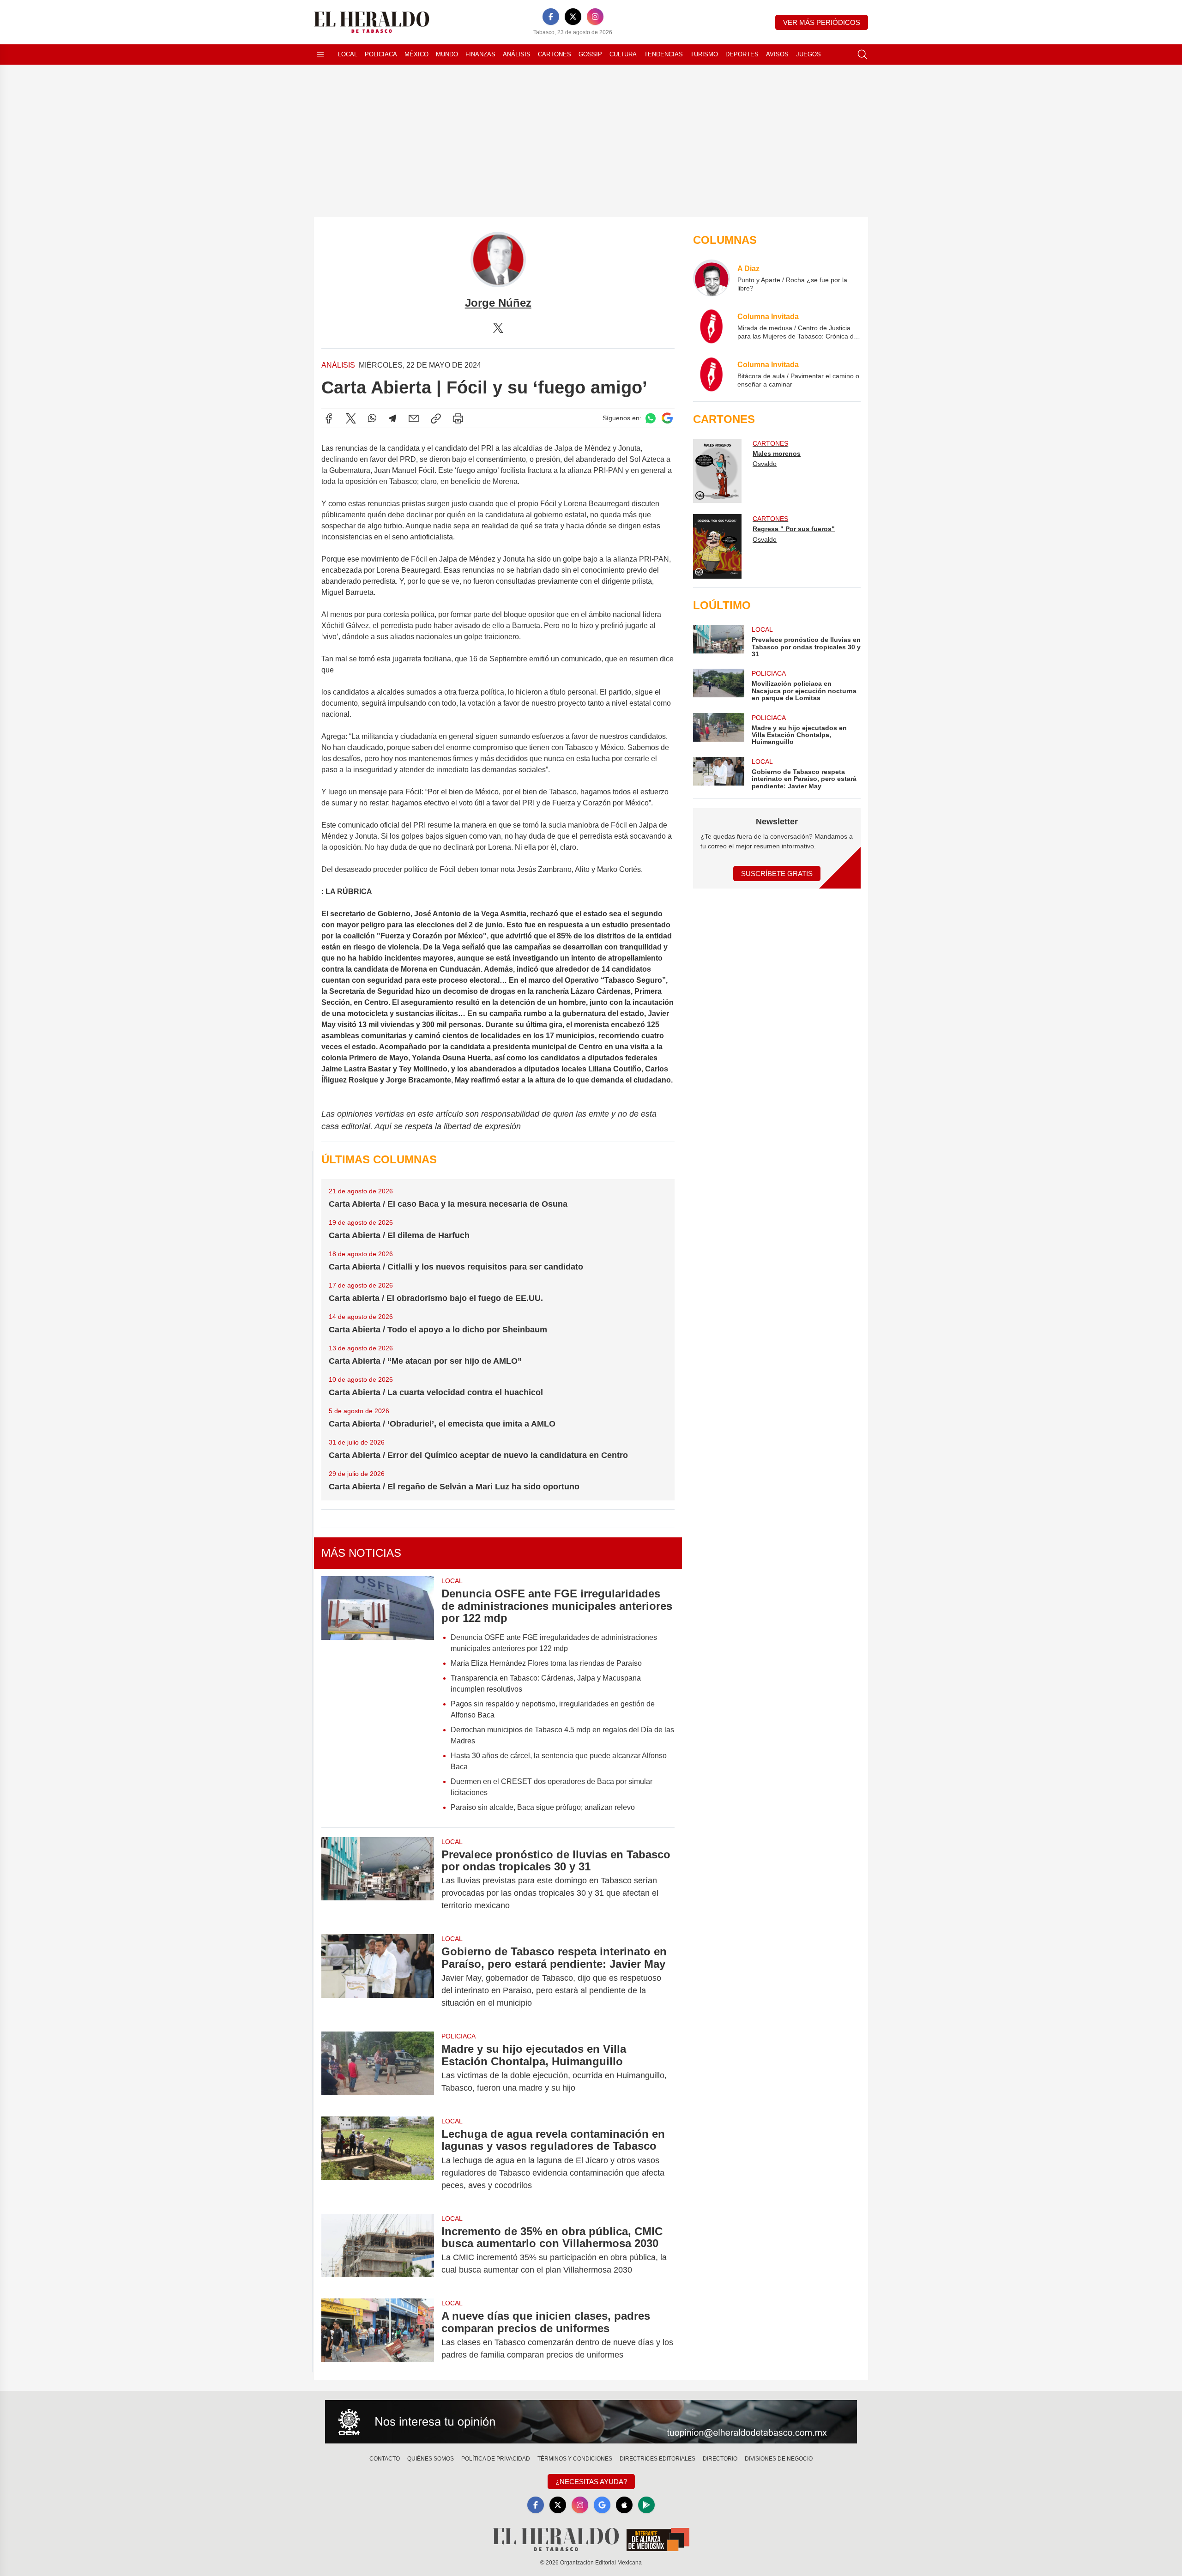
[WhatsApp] (372, 418)
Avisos (777, 54)
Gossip (590, 54)
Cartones (555, 54)
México (416, 54)
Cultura (623, 54)
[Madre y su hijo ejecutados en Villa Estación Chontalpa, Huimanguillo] (378, 2068)
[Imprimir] (458, 418)
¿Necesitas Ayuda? (591, 2482)
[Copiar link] (436, 418)
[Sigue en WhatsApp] (651, 418)
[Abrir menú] (320, 54)
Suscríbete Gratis (777, 874)
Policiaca (381, 54)
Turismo (704, 54)
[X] (573, 17)
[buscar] (862, 54)
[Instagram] (595, 17)
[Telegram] (392, 418)
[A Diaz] (712, 278)
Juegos (808, 54)
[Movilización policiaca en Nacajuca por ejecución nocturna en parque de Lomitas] (718, 685)
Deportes (742, 54)
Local (348, 54)
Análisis (517, 54)
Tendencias (663, 54)
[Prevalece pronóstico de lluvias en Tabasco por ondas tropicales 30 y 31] (378, 1880)
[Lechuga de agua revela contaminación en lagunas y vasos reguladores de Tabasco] (378, 2160)
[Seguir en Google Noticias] (667, 418)
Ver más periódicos (822, 22)
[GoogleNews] (602, 2505)
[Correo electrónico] (414, 418)
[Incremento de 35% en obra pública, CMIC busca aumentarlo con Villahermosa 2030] (378, 2251)
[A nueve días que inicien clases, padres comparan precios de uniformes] (378, 2335)
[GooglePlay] (646, 2505)
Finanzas (480, 54)
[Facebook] (551, 17)
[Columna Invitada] (712, 326)
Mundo (447, 54)
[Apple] (624, 2505)
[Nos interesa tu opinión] (591, 2422)
